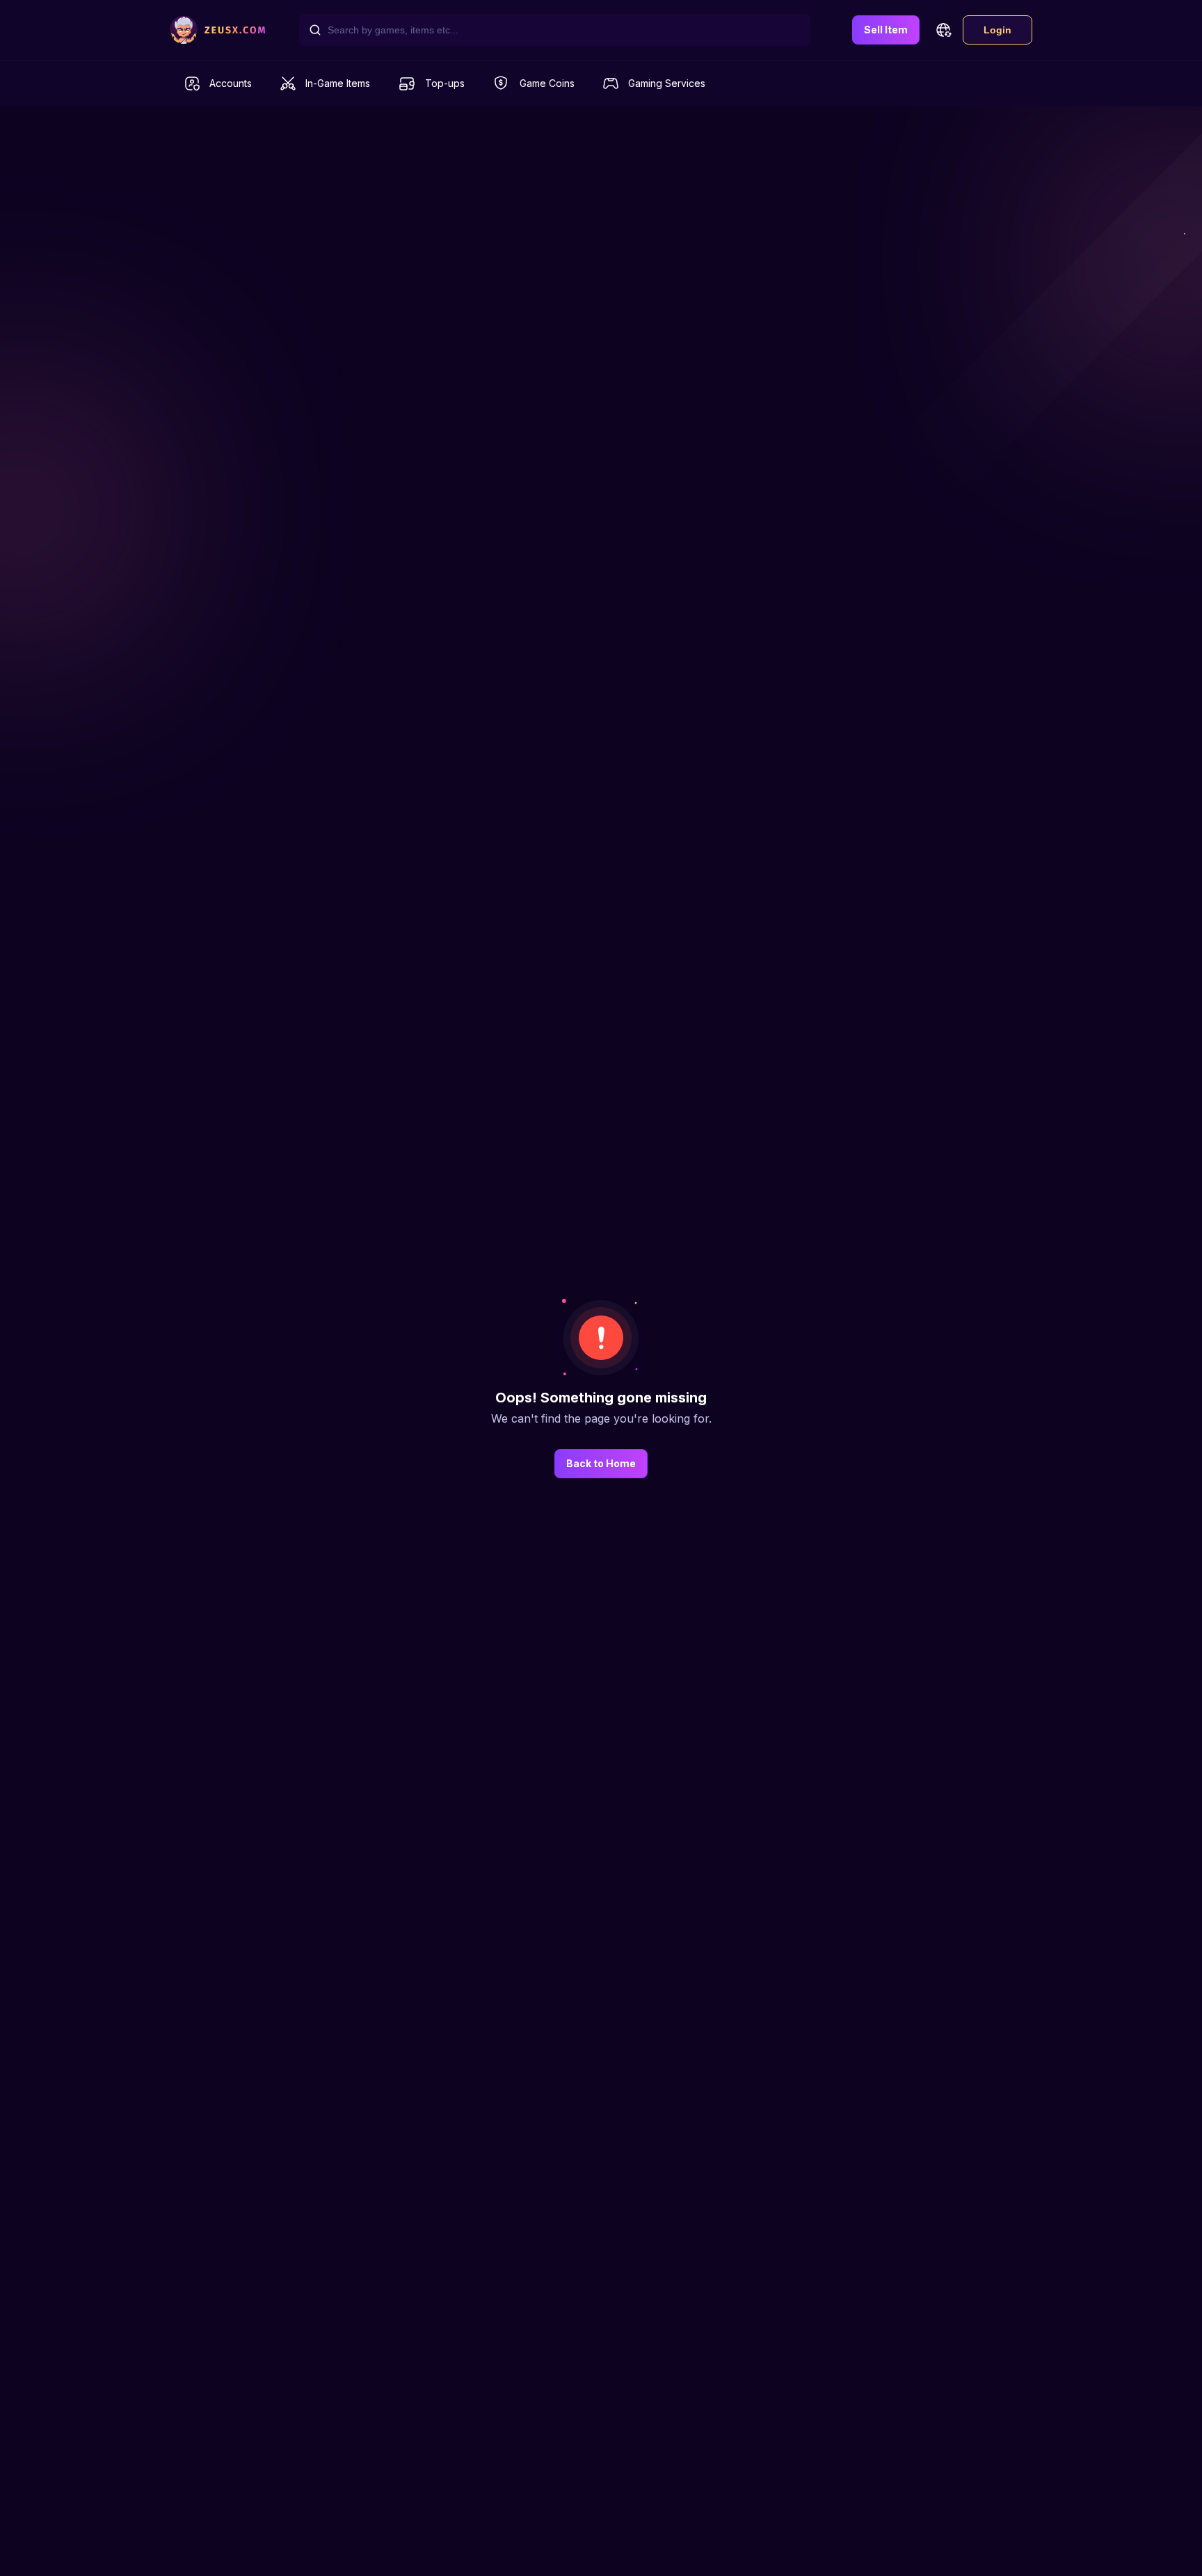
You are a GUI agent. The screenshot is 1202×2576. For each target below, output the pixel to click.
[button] (943, 30)
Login (997, 30)
